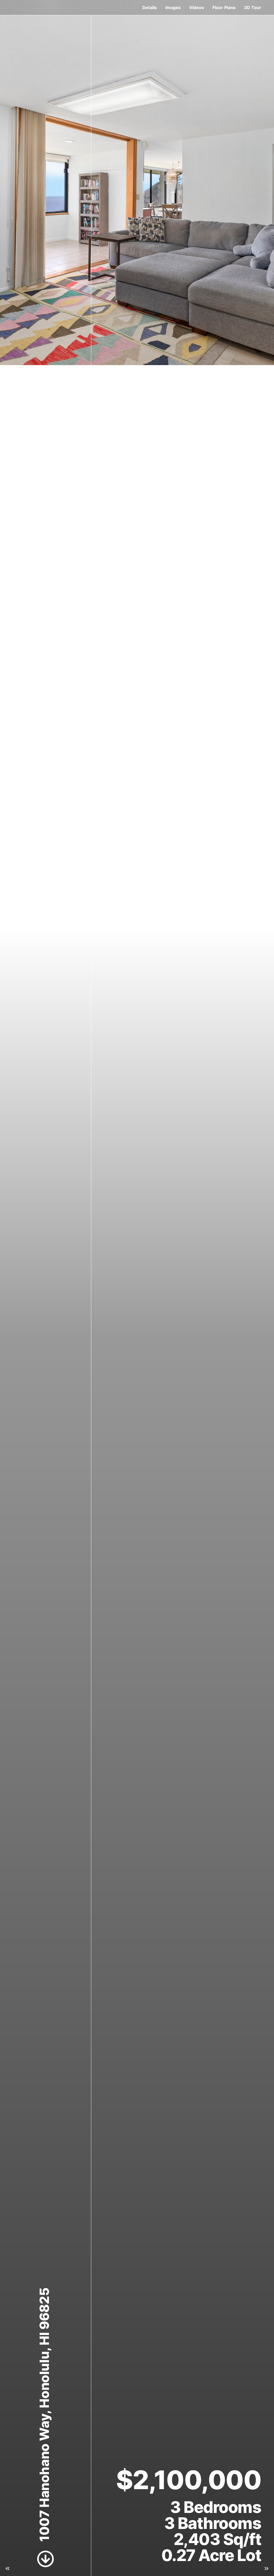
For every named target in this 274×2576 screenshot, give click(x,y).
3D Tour (253, 7)
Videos (197, 7)
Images (173, 7)
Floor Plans (224, 7)
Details (150, 7)
